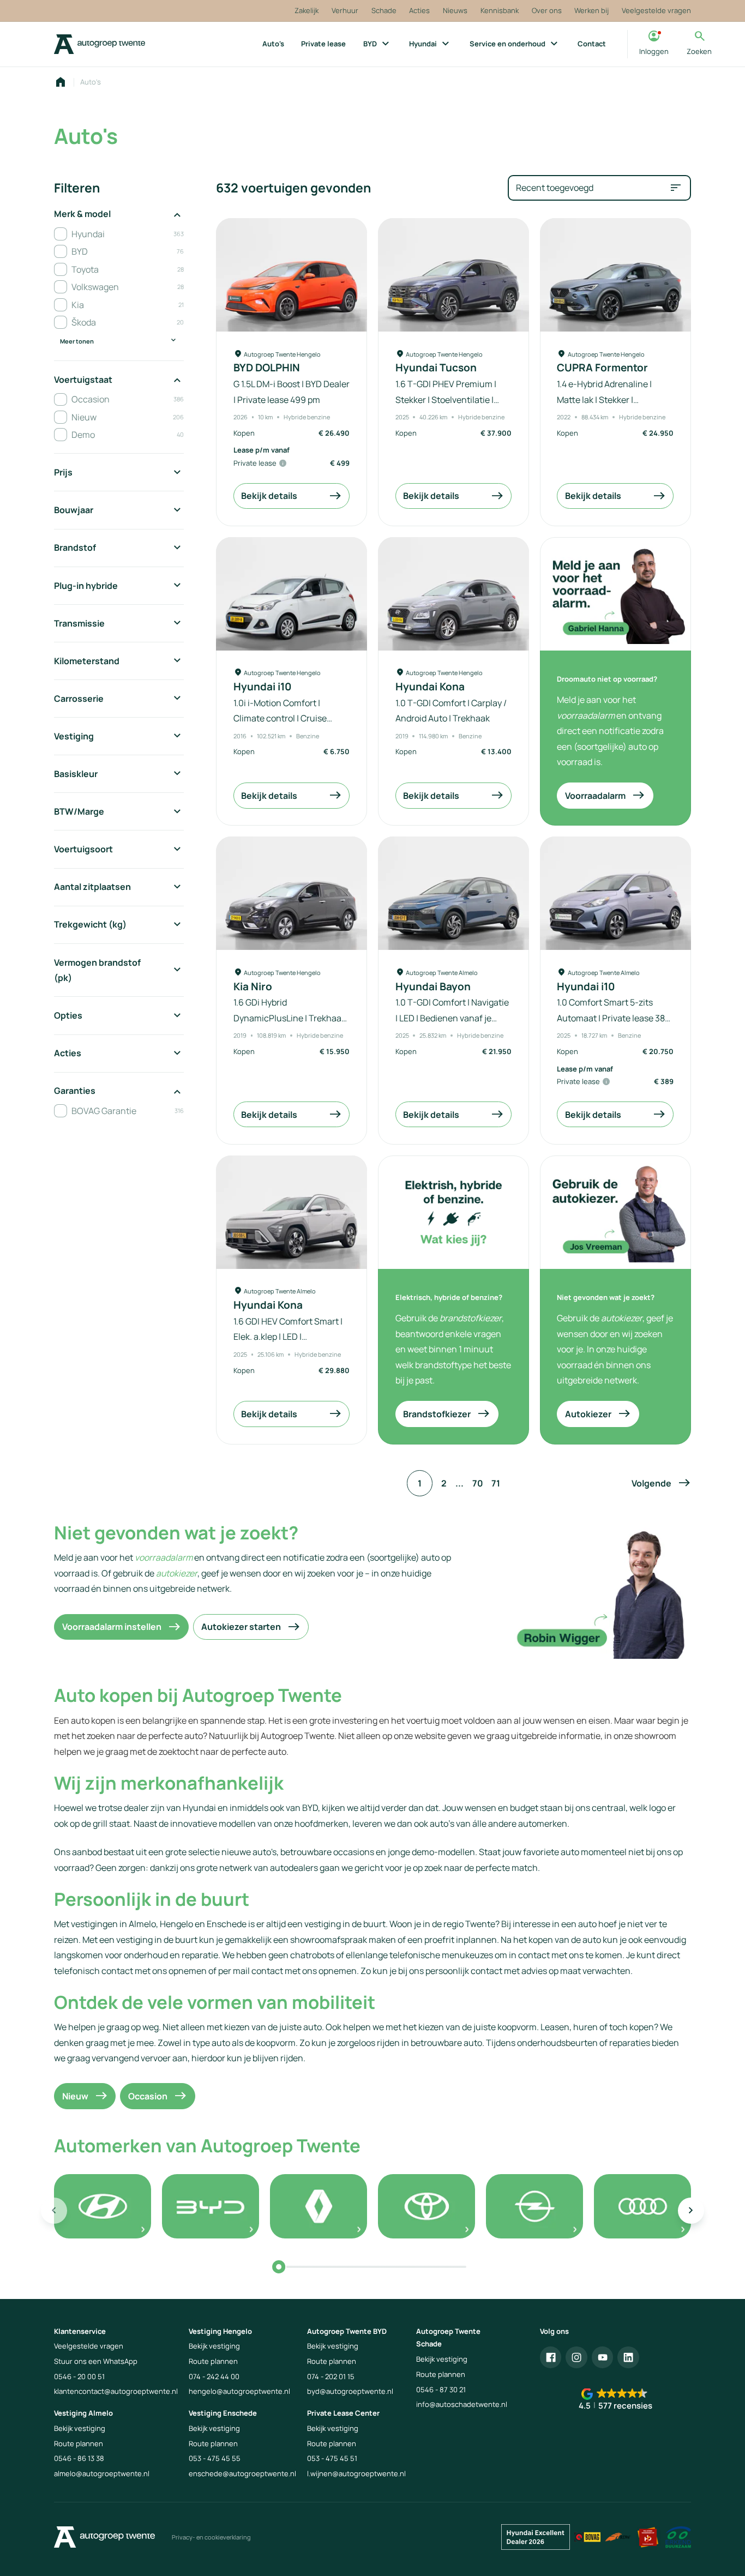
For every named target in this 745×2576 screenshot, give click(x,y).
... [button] (459, 1483)
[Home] (100, 44)
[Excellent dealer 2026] (536, 2537)
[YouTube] (603, 2357)
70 (478, 1483)
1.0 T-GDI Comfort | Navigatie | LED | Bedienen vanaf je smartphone (452, 1018)
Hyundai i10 (263, 687)
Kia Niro (253, 987)
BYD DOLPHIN (267, 368)
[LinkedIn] (628, 2357)
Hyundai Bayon (433, 987)
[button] (661, 1483)
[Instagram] (576, 2357)
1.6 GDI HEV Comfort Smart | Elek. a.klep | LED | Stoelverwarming (288, 1337)
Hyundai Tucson (436, 368)
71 (496, 1483)
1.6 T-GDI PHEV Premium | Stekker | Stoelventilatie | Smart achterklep (446, 399)
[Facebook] (551, 2357)
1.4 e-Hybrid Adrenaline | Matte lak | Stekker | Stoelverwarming (604, 399)
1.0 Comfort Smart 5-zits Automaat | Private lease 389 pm (614, 1018)
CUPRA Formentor (602, 368)
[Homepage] (61, 82)
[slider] (279, 2267)
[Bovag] (587, 2537)
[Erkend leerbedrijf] (648, 2537)
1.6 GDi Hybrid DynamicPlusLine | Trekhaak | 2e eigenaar (292, 1018)
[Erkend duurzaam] (678, 2537)
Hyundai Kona (430, 687)
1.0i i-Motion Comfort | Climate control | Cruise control (280, 718)
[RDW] (618, 2537)
